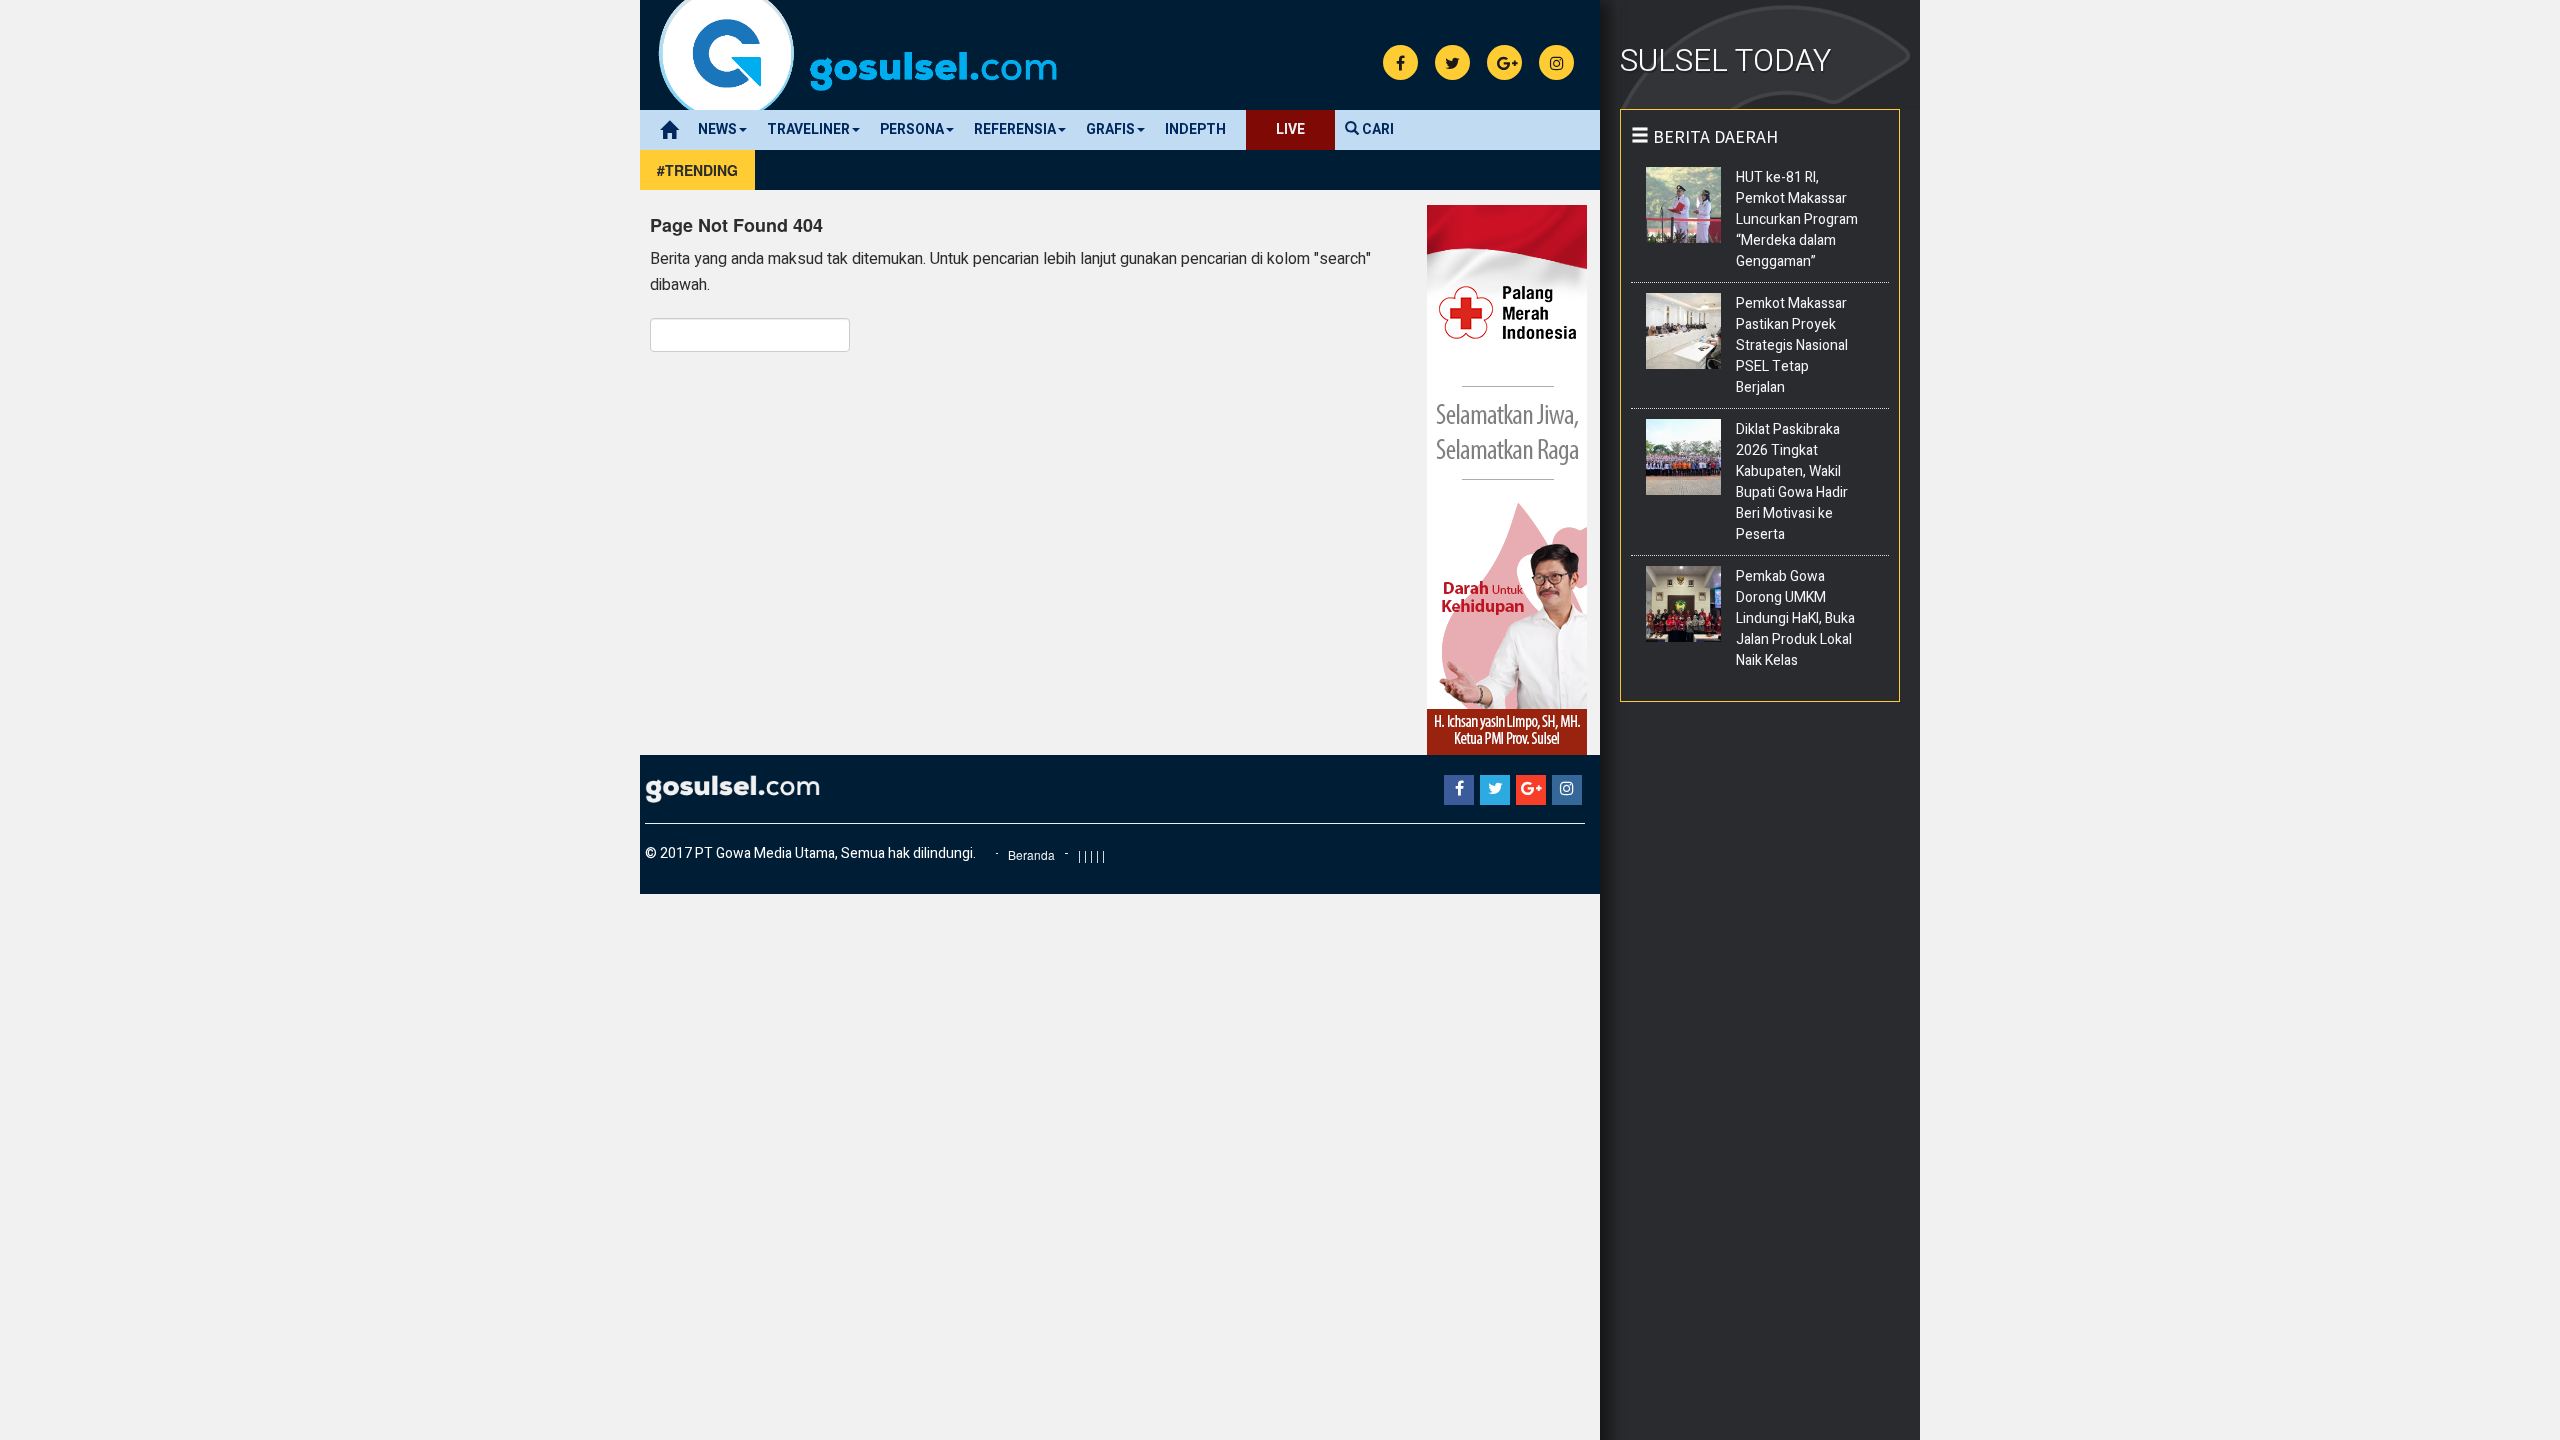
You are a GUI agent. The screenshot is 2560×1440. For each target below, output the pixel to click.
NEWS (717, 129)
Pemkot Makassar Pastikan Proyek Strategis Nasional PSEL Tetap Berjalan (1792, 345)
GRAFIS (1110, 129)
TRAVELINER (808, 129)
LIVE (1290, 129)
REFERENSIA (1015, 129)
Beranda (1031, 854)
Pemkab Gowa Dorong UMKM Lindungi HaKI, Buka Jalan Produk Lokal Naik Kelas (1795, 618)
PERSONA (912, 129)
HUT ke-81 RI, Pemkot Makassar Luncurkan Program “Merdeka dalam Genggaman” (1797, 219)
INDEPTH (1195, 129)
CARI (1376, 129)
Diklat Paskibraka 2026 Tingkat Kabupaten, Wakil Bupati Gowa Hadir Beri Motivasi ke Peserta (1792, 482)
